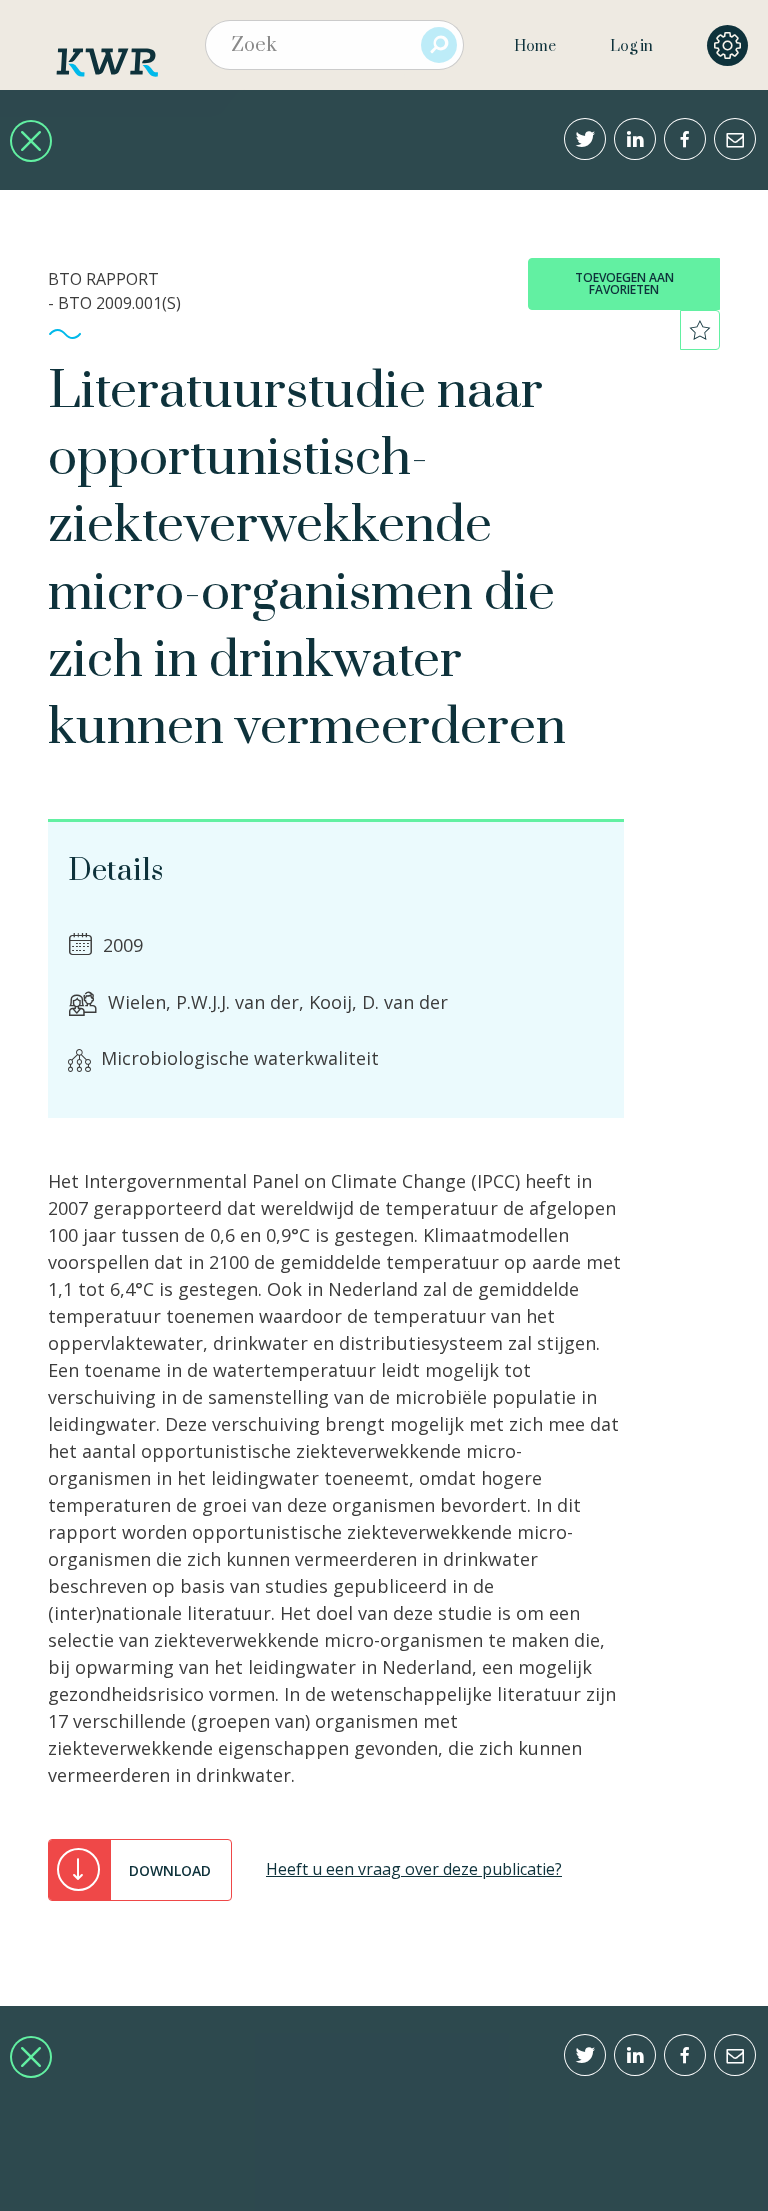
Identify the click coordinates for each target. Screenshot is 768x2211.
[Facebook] (685, 139)
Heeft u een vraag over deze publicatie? (414, 1869)
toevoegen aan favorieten (624, 283)
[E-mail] (735, 139)
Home (535, 46)
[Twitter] (585, 139)
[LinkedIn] (635, 139)
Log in (631, 46)
